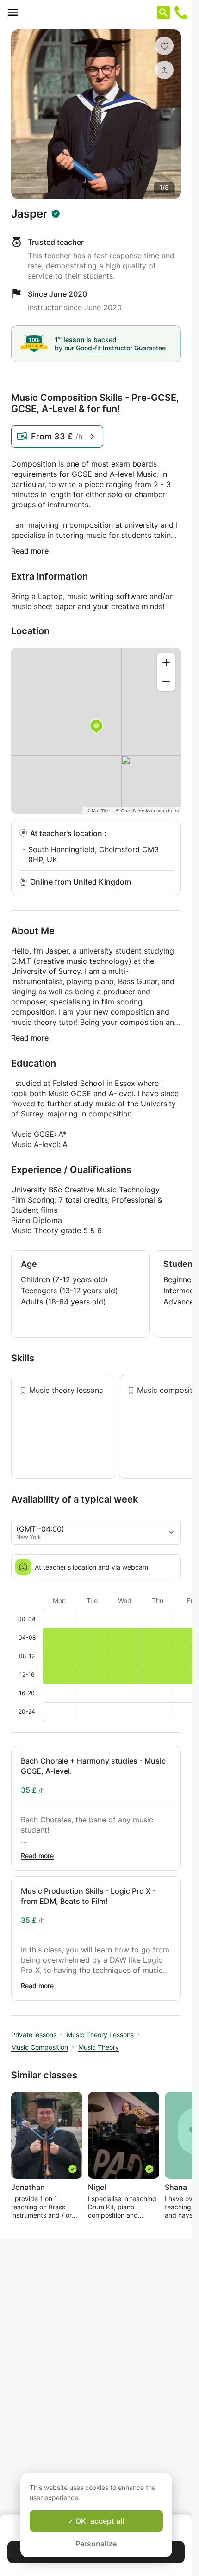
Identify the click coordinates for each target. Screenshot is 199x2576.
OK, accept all (99, 2521)
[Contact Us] (181, 12)
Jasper (29, 214)
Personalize (96, 2544)
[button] (164, 46)
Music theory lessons (66, 1390)
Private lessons (34, 2035)
